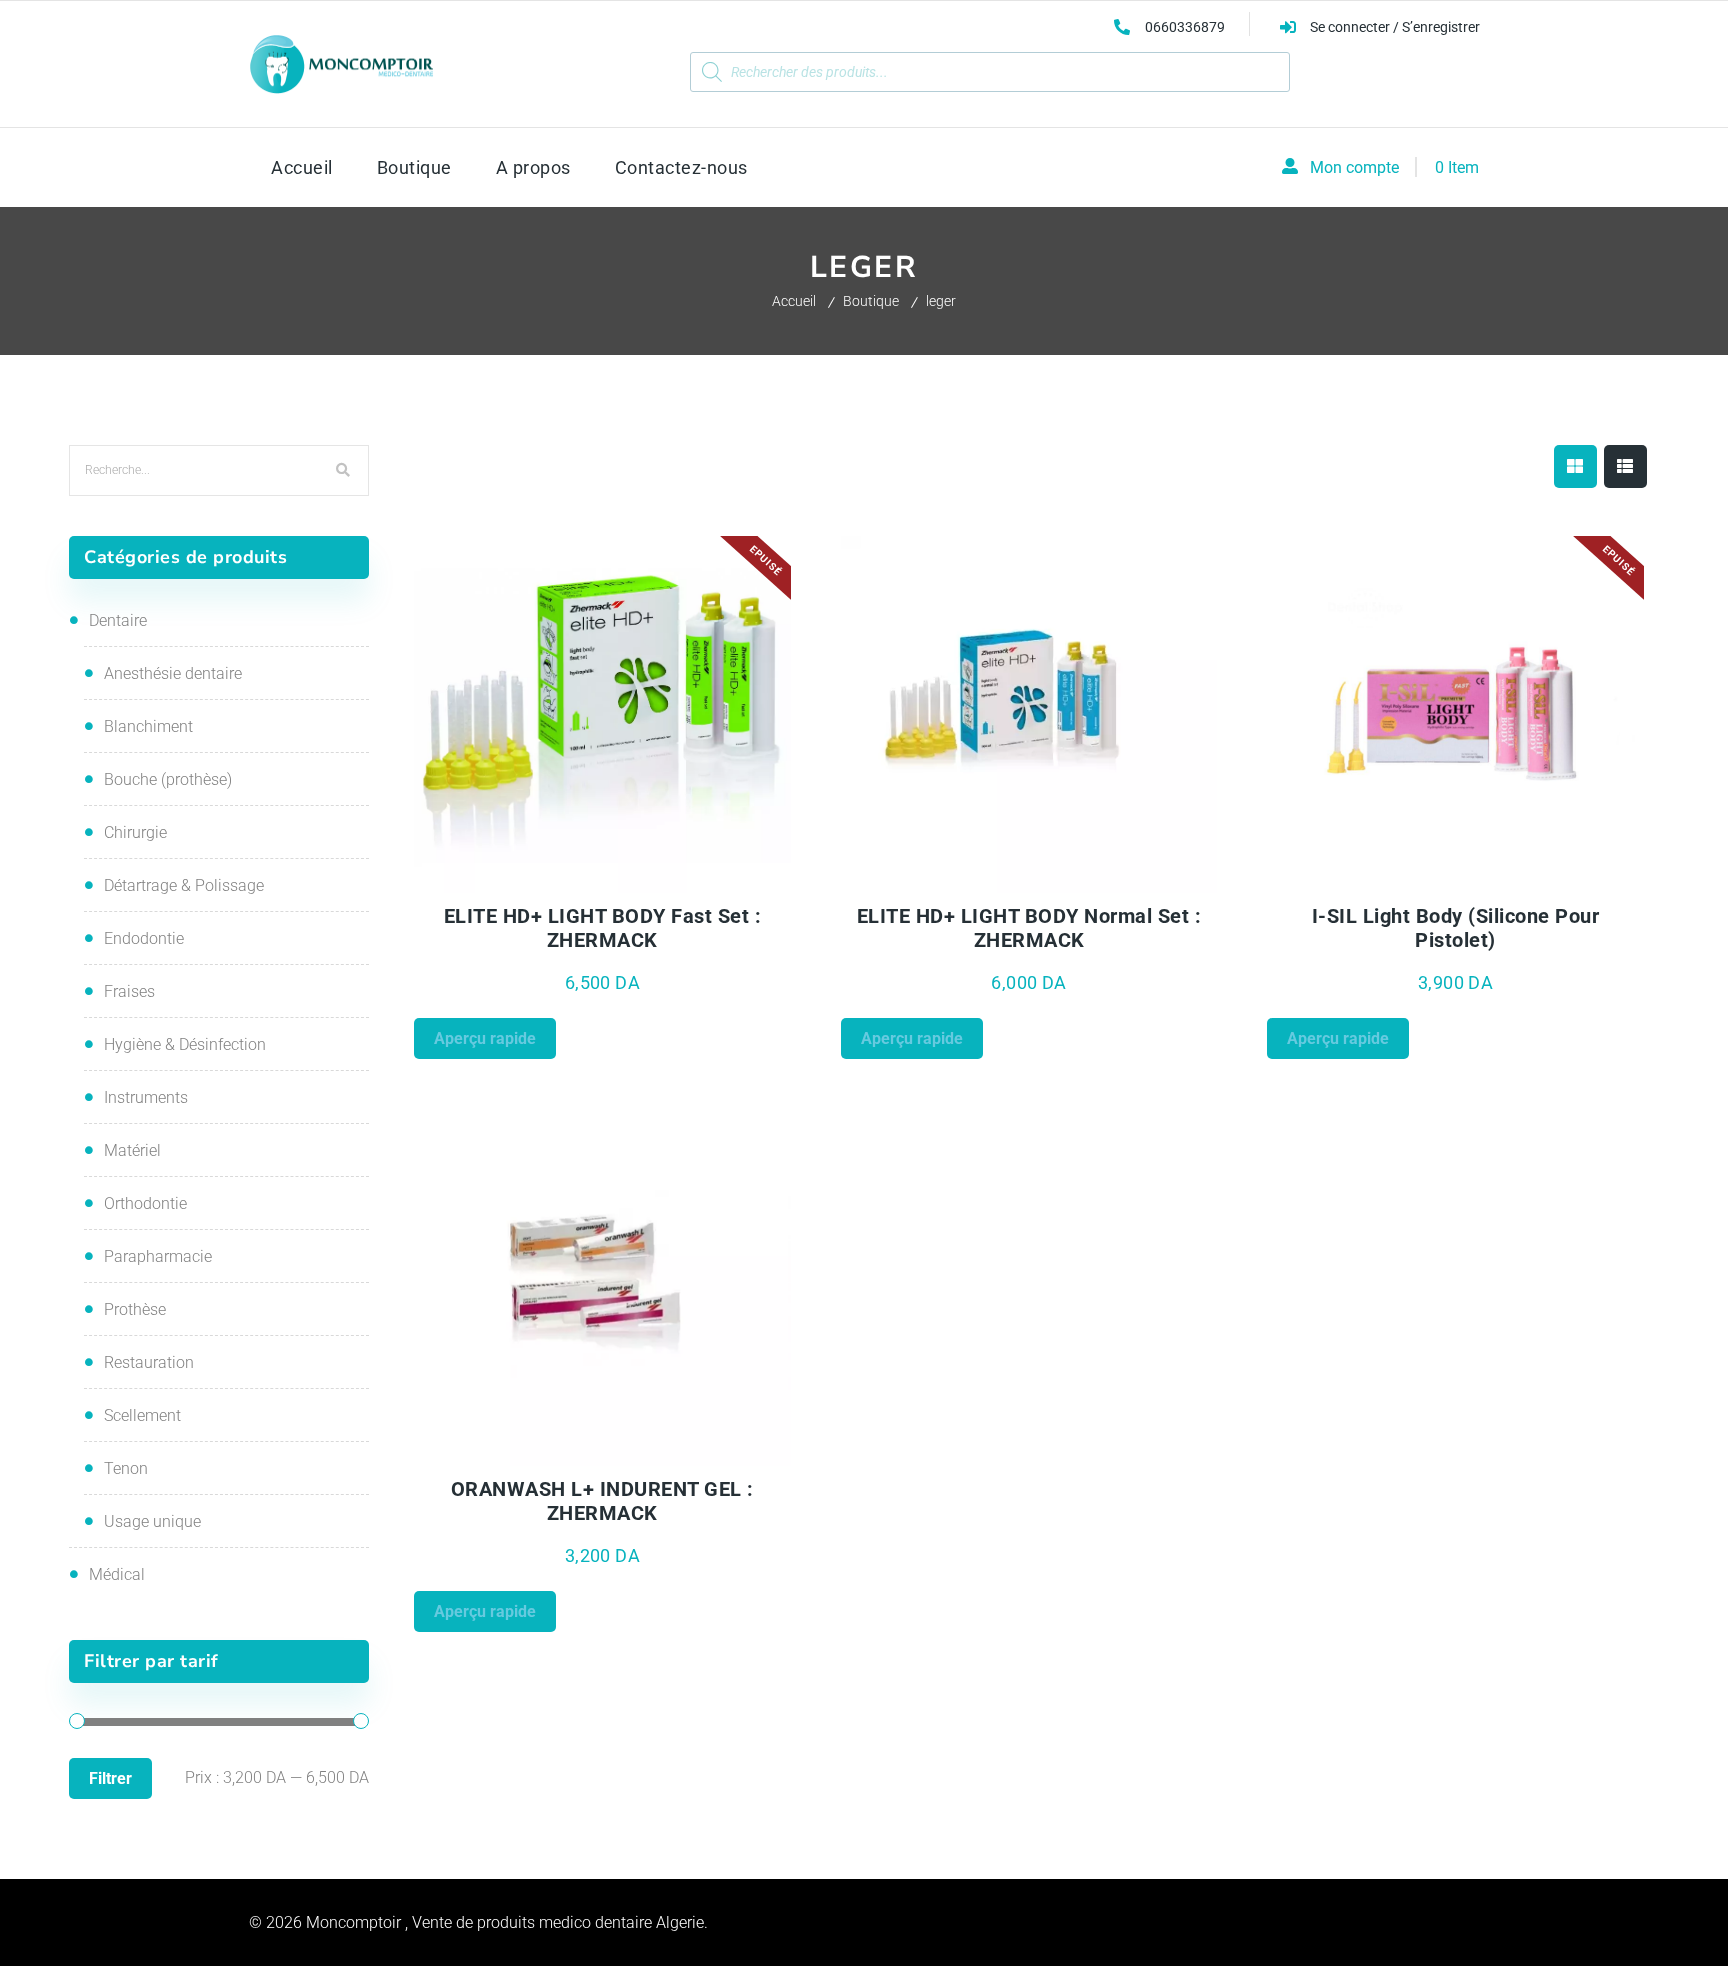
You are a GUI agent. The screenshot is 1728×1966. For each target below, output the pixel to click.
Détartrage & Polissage (184, 885)
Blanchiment (148, 726)
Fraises (129, 991)
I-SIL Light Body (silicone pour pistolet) (1456, 928)
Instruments (146, 1097)
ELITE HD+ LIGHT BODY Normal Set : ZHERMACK (1029, 928)
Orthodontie (145, 1203)
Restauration (149, 1362)
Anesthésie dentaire (173, 673)
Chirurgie (135, 832)
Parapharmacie (158, 1256)
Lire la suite (697, 881)
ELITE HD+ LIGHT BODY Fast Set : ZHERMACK (603, 928)
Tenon (126, 1468)
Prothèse (135, 1309)
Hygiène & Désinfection (185, 1044)
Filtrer (110, 1778)
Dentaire (118, 620)
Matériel (132, 1150)
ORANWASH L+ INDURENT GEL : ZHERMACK (602, 1501)
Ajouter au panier (1123, 881)
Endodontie (144, 938)
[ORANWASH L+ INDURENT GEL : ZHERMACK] (603, 1288)
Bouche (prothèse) (168, 779)
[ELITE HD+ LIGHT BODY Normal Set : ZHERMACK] (1030, 715)
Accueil (794, 301)
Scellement (142, 1415)
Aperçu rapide (508, 881)
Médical (117, 1574)
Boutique (871, 301)
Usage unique (152, 1521)
